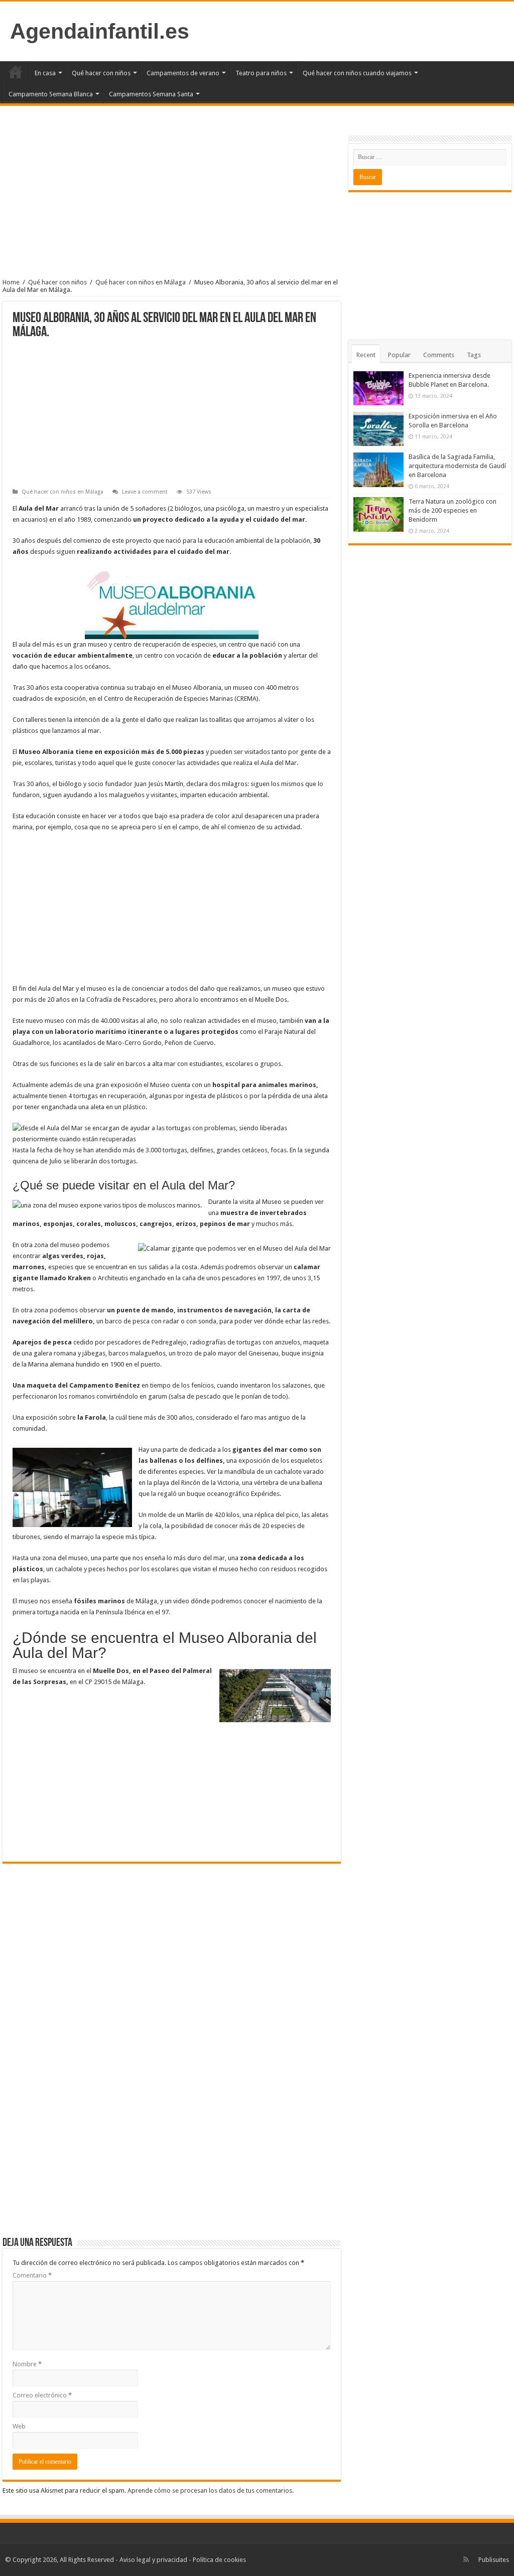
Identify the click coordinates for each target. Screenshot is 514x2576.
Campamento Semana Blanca (51, 94)
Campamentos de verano (183, 73)
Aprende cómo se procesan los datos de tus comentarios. (211, 2490)
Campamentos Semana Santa (151, 94)
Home (11, 282)
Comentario (32, 2275)
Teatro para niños (261, 73)
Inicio (16, 72)
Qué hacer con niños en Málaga (141, 282)
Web (19, 2426)
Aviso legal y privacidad (153, 2560)
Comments (439, 355)
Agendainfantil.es (100, 31)
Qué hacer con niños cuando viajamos (357, 73)
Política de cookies (219, 2560)
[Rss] (466, 2559)
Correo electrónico (42, 2395)
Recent (366, 355)
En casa (45, 73)
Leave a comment (145, 492)
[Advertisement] (172, 201)
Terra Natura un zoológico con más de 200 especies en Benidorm (453, 510)
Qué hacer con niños (101, 73)
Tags (474, 355)
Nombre (27, 2364)
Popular (399, 355)
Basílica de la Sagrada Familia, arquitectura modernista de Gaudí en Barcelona (457, 466)
